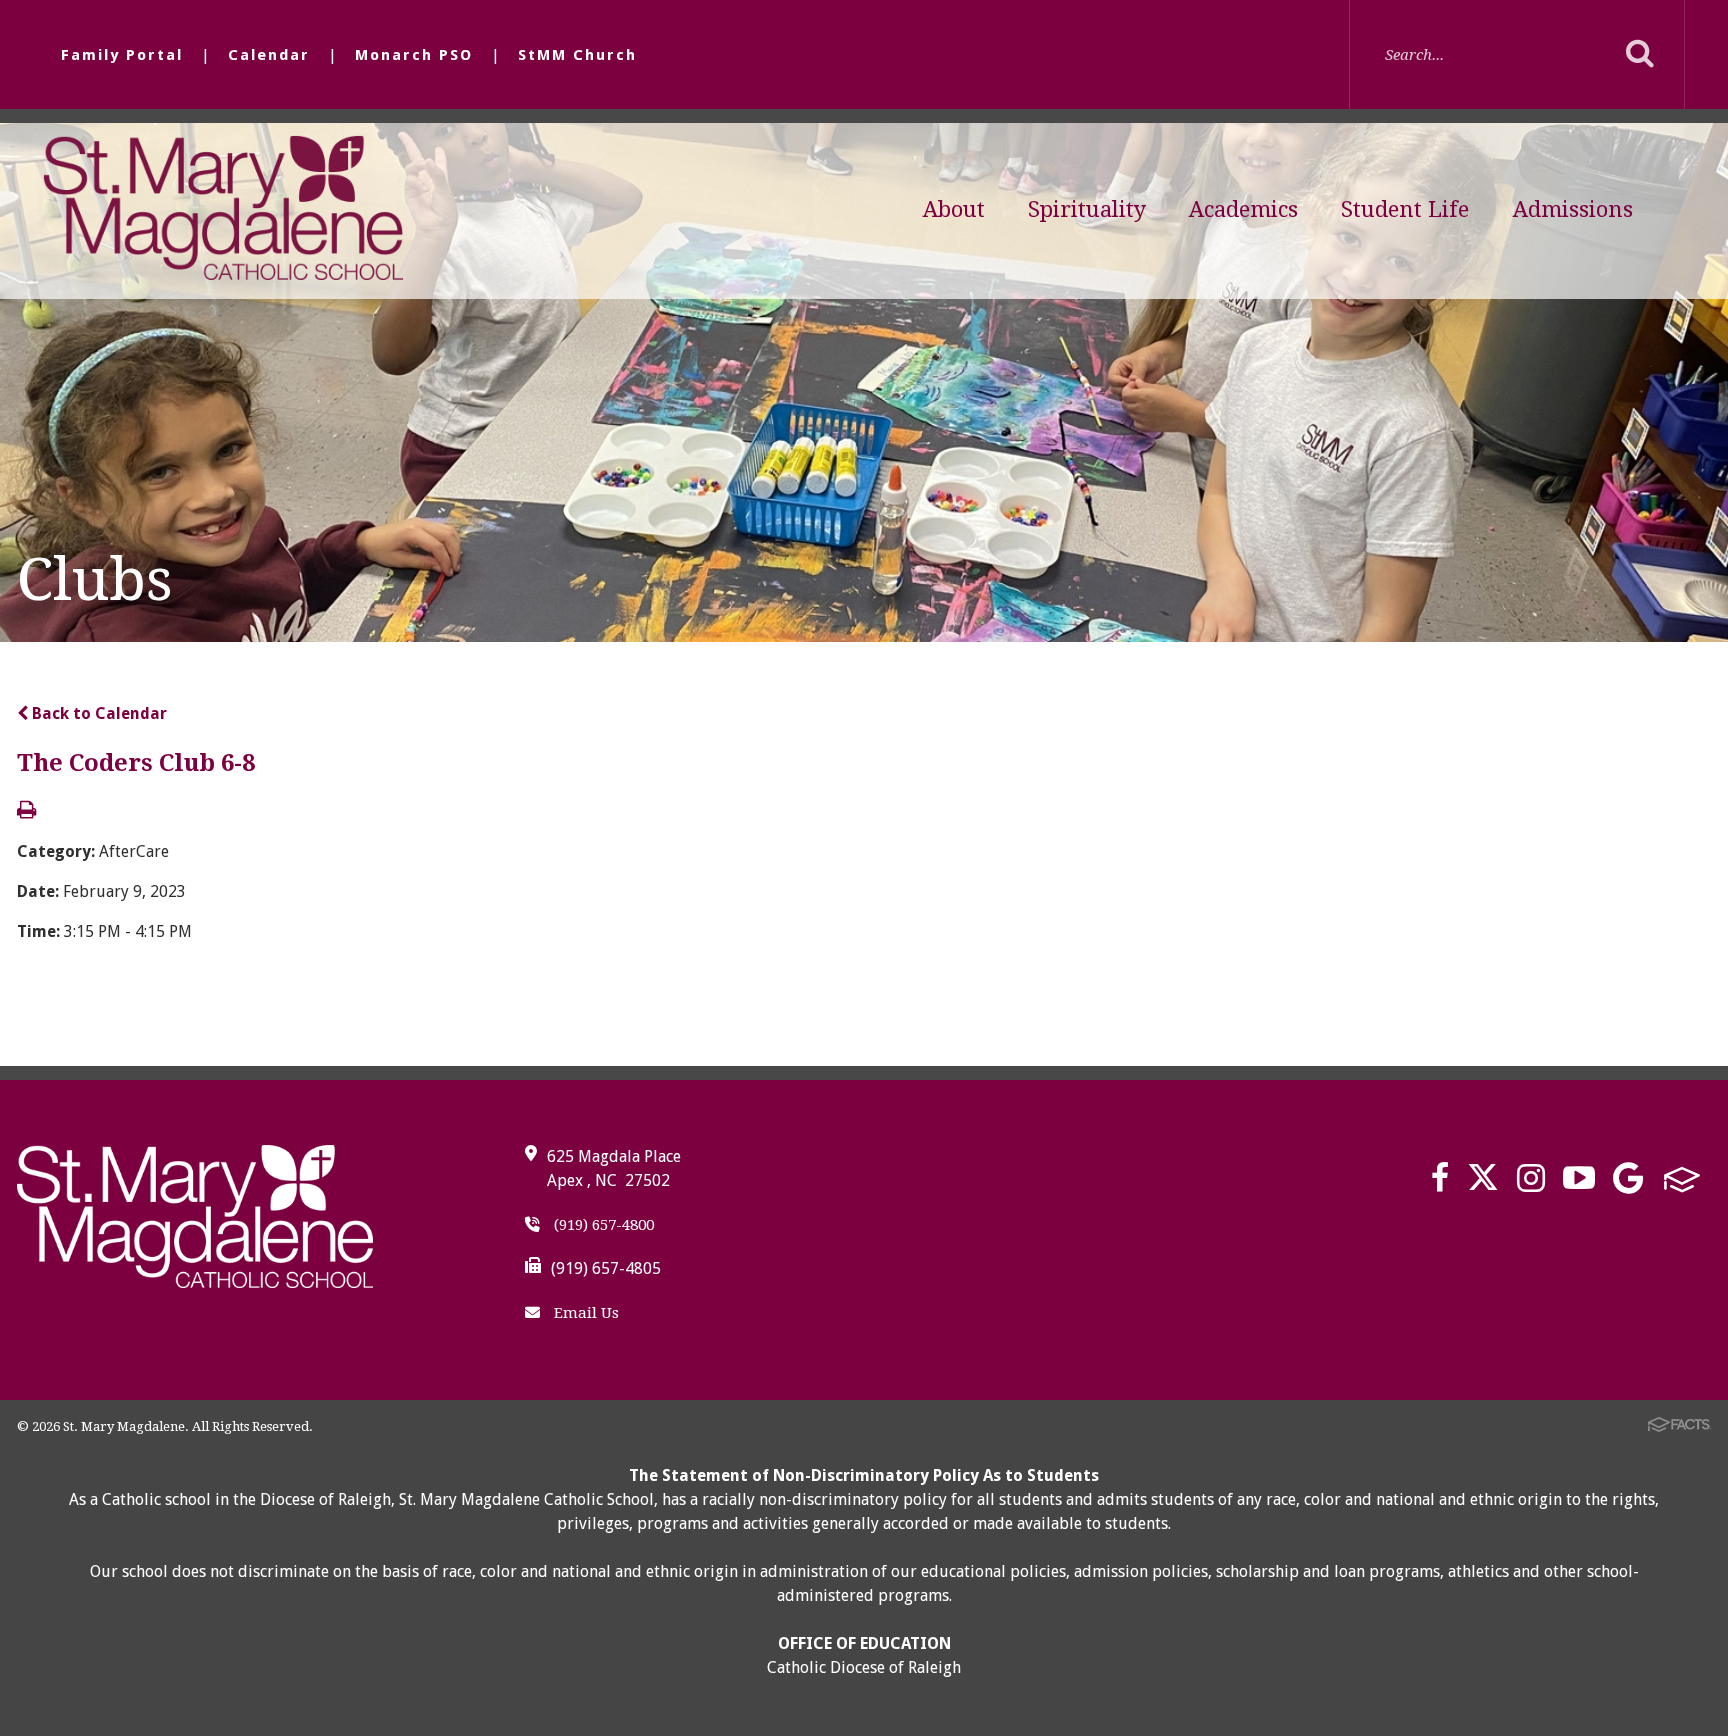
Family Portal (122, 55)
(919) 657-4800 (602, 1225)
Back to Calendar (97, 713)
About (954, 209)
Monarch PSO (414, 55)
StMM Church (577, 55)
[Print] (26, 811)
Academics (1243, 209)
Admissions (1573, 209)
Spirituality (1087, 209)
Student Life (1405, 209)
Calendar (269, 55)
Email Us (584, 1313)
